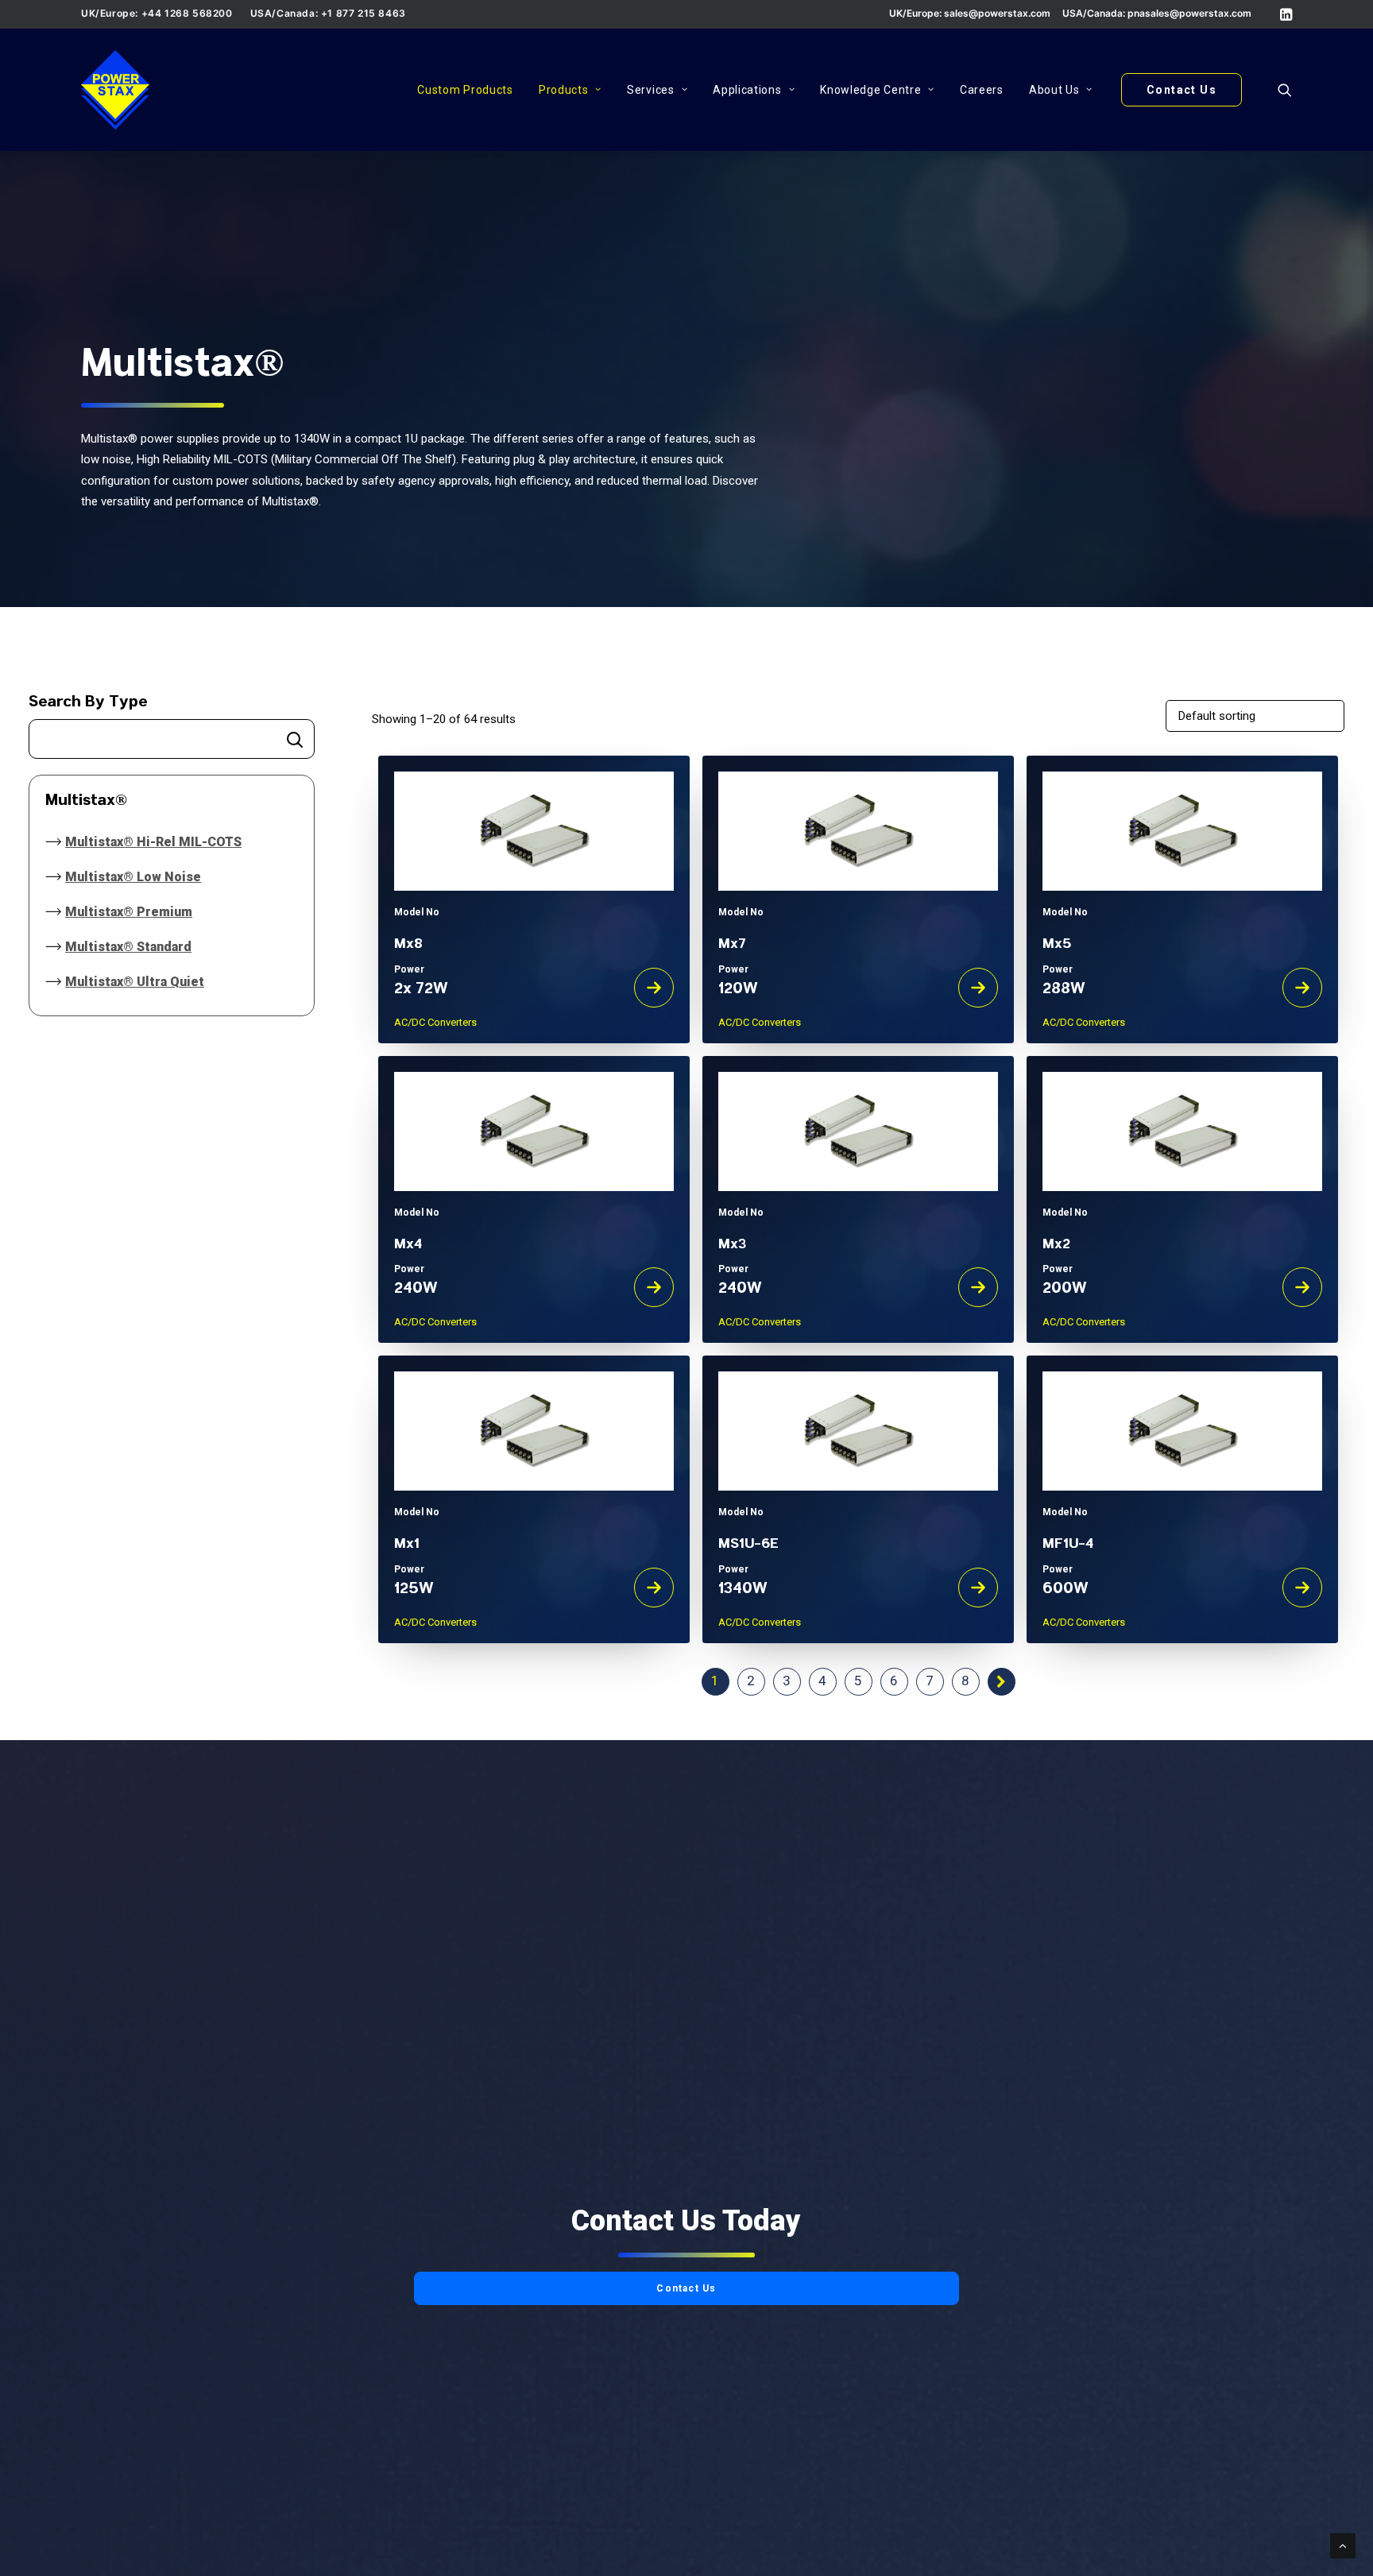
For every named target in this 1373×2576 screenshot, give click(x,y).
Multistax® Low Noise (133, 877)
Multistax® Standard (128, 947)
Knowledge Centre (870, 90)
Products (564, 90)
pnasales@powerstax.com (1189, 13)
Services (651, 90)
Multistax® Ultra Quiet (135, 982)
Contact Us (686, 2288)
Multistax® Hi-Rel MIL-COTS (153, 842)
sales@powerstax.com (997, 13)
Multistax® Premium (129, 912)
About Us (1054, 90)
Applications (747, 90)
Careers (982, 90)
